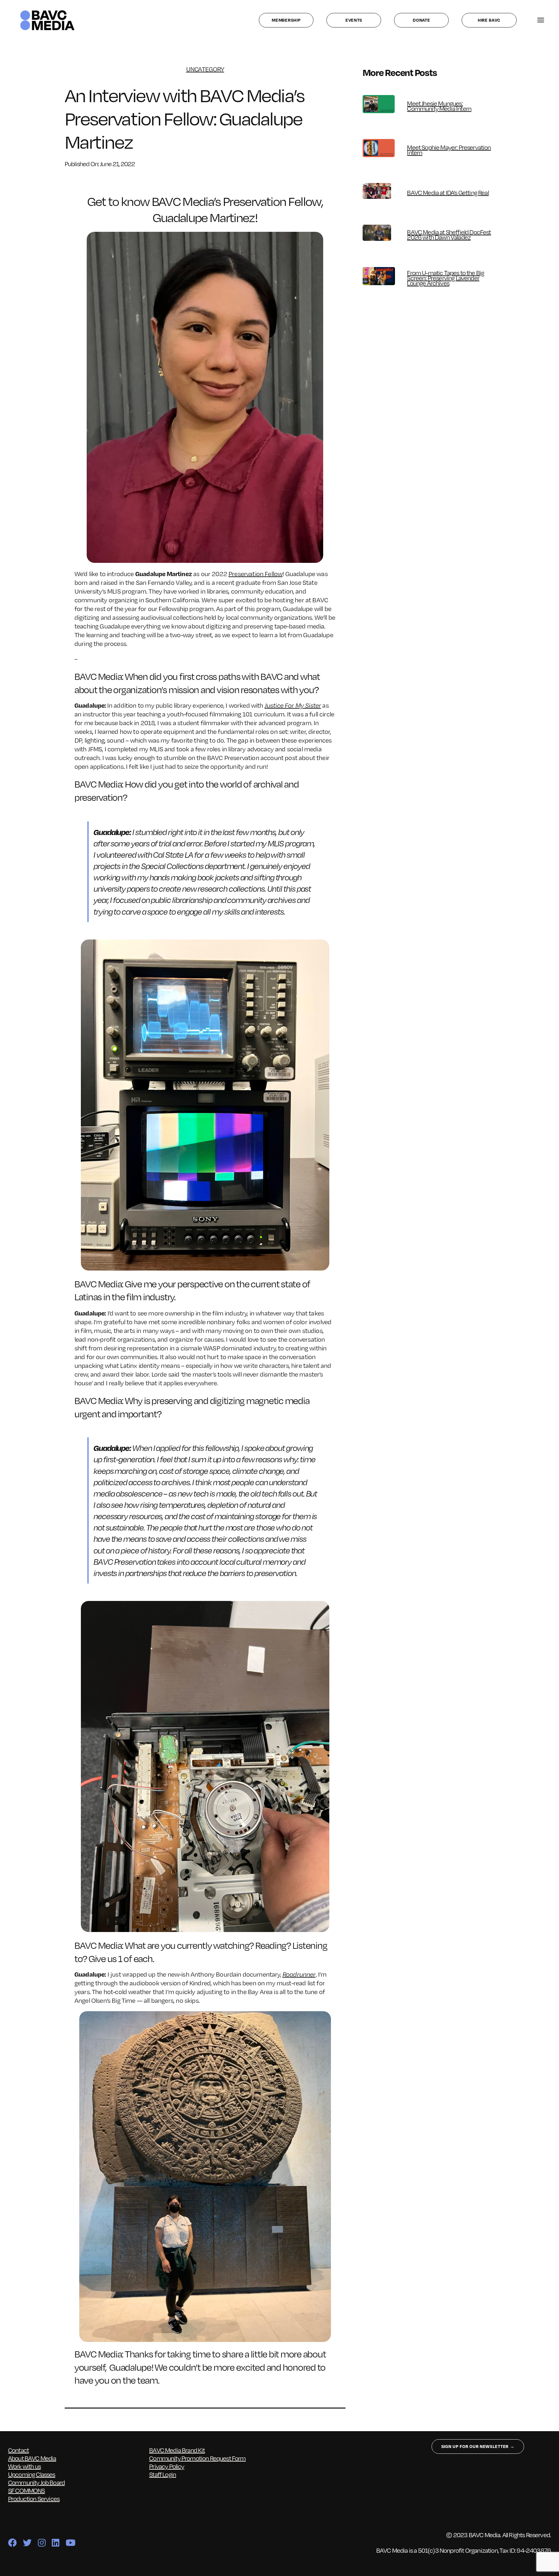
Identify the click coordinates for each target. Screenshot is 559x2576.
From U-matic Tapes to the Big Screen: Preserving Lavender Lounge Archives (445, 278)
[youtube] (70, 2543)
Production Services (34, 2498)
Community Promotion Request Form (197, 2458)
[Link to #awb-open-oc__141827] (541, 20)
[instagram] (42, 2543)
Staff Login (163, 2474)
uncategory (205, 69)
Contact (18, 2450)
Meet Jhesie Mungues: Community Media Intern (439, 106)
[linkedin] (55, 2543)
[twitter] (27, 2543)
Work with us (24, 2466)
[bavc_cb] (47, 12)
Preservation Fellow (255, 574)
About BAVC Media (32, 2458)
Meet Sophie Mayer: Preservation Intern (449, 150)
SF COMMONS (27, 2490)
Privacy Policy (167, 2466)
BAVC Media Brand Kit (177, 2450)
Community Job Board (36, 2482)
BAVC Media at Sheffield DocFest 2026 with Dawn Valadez (449, 234)
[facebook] (12, 2543)
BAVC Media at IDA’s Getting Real (448, 192)
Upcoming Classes (32, 2474)
